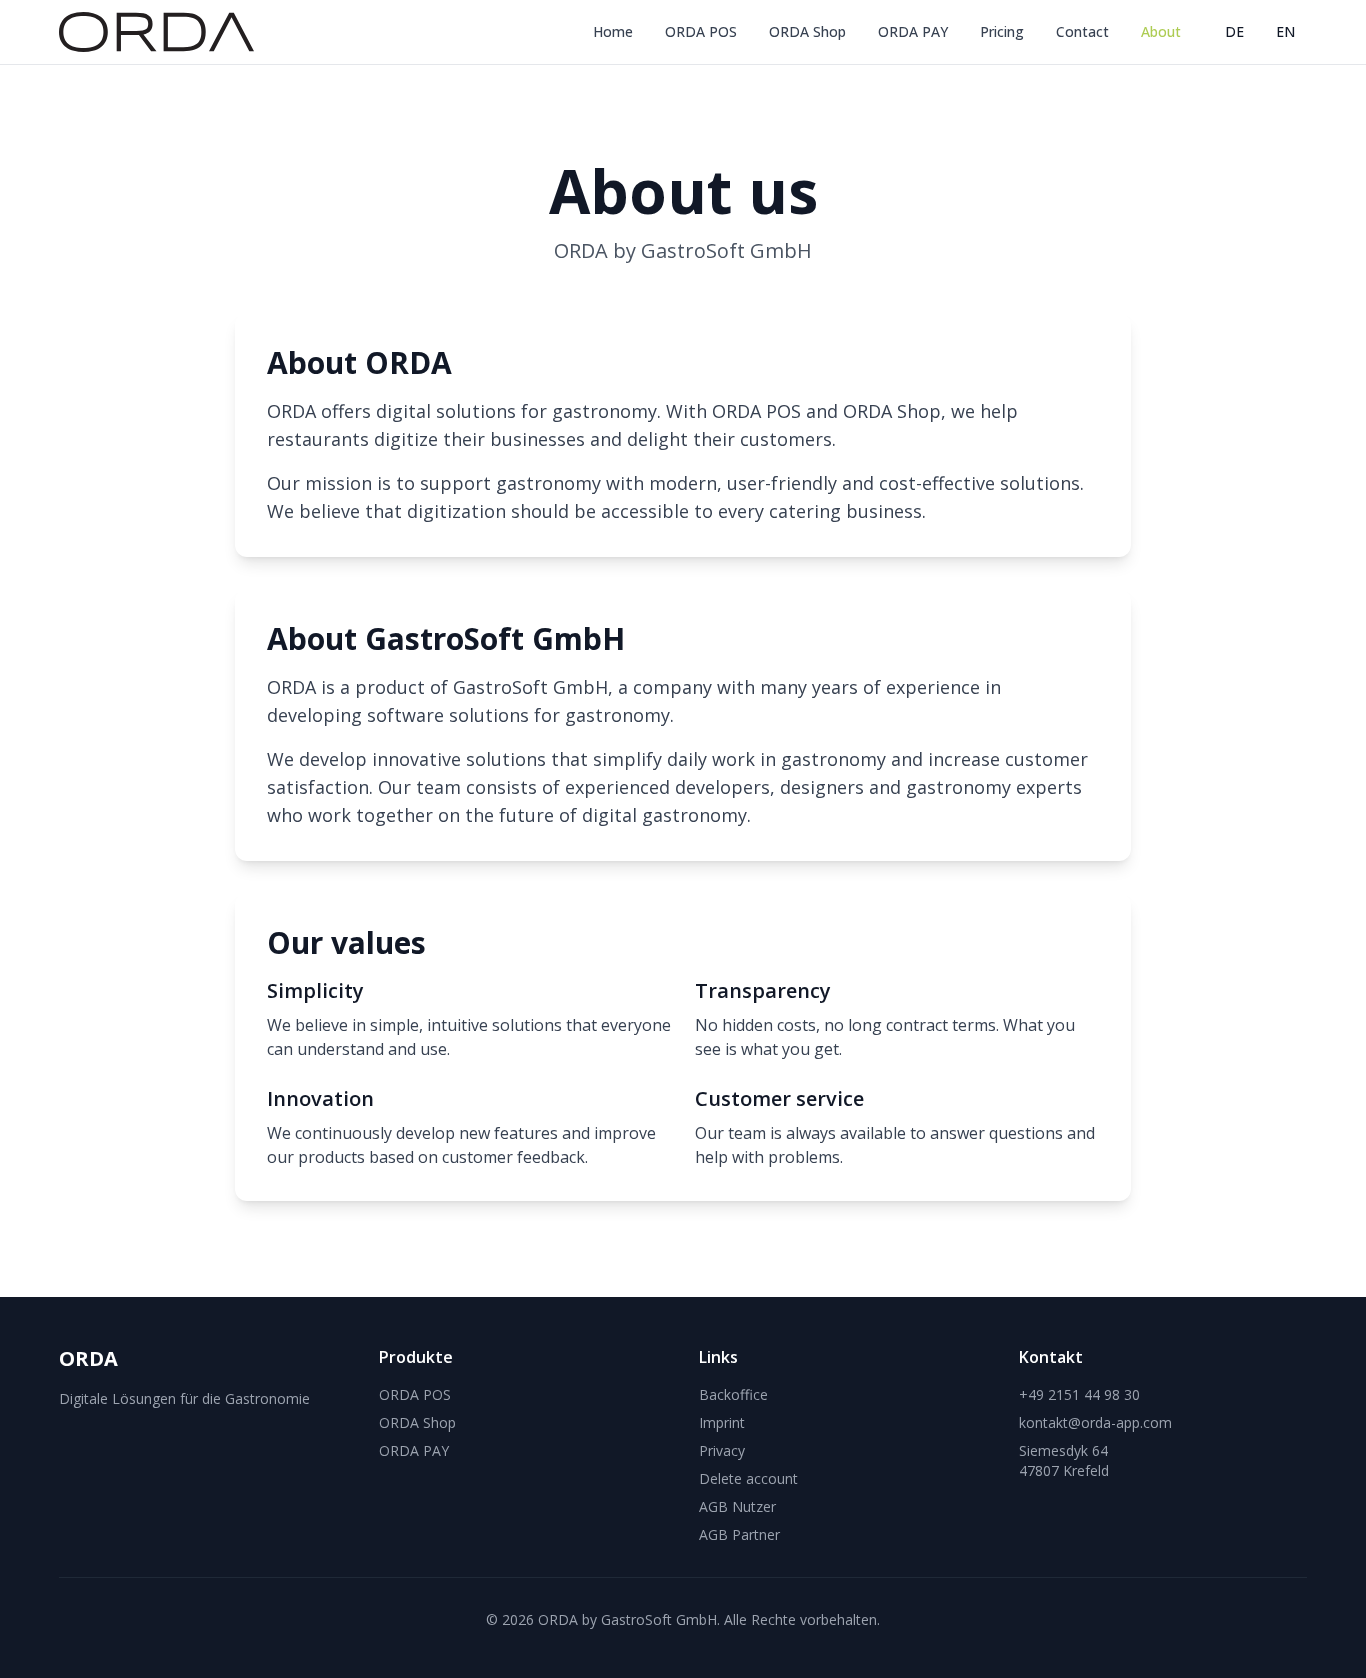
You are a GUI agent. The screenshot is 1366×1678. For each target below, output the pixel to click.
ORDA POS (701, 31)
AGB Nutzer (737, 1506)
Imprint (722, 1422)
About (1161, 31)
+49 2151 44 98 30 (1079, 1394)
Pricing (1002, 31)
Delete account (748, 1478)
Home (613, 31)
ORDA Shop (807, 31)
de (1234, 31)
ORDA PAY (913, 31)
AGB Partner (739, 1534)
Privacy (722, 1450)
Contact (1082, 31)
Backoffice (733, 1394)
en (1285, 31)
